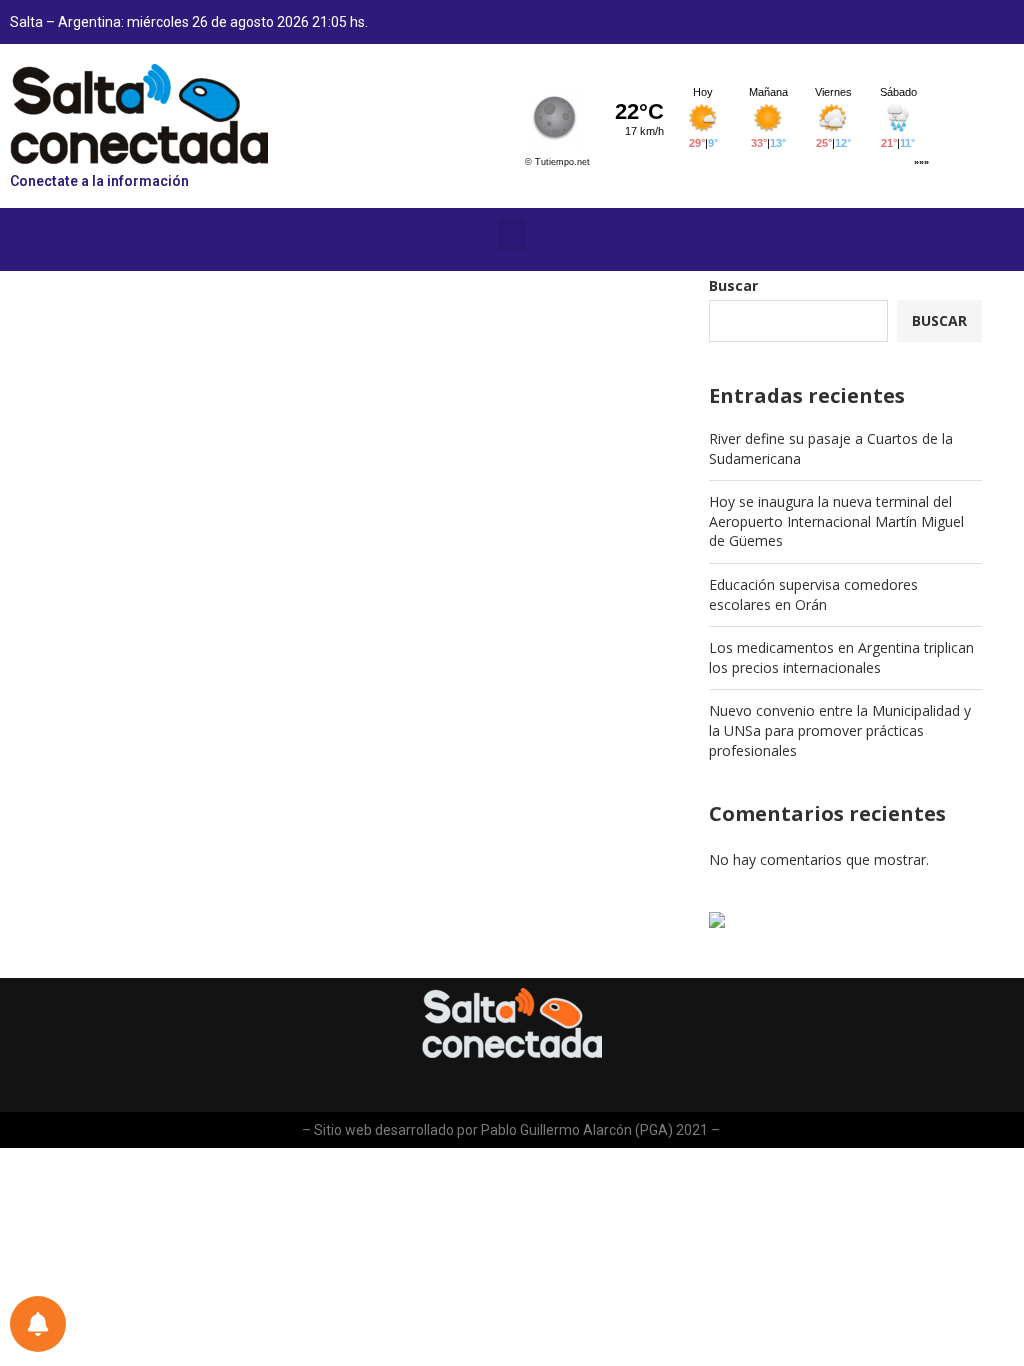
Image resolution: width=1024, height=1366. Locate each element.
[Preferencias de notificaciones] (38, 1324)
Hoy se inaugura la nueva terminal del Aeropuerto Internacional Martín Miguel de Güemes (836, 521)
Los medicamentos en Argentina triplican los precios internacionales (841, 657)
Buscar (733, 285)
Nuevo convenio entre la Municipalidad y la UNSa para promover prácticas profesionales (840, 730)
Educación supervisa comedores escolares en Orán (813, 594)
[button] (512, 234)
